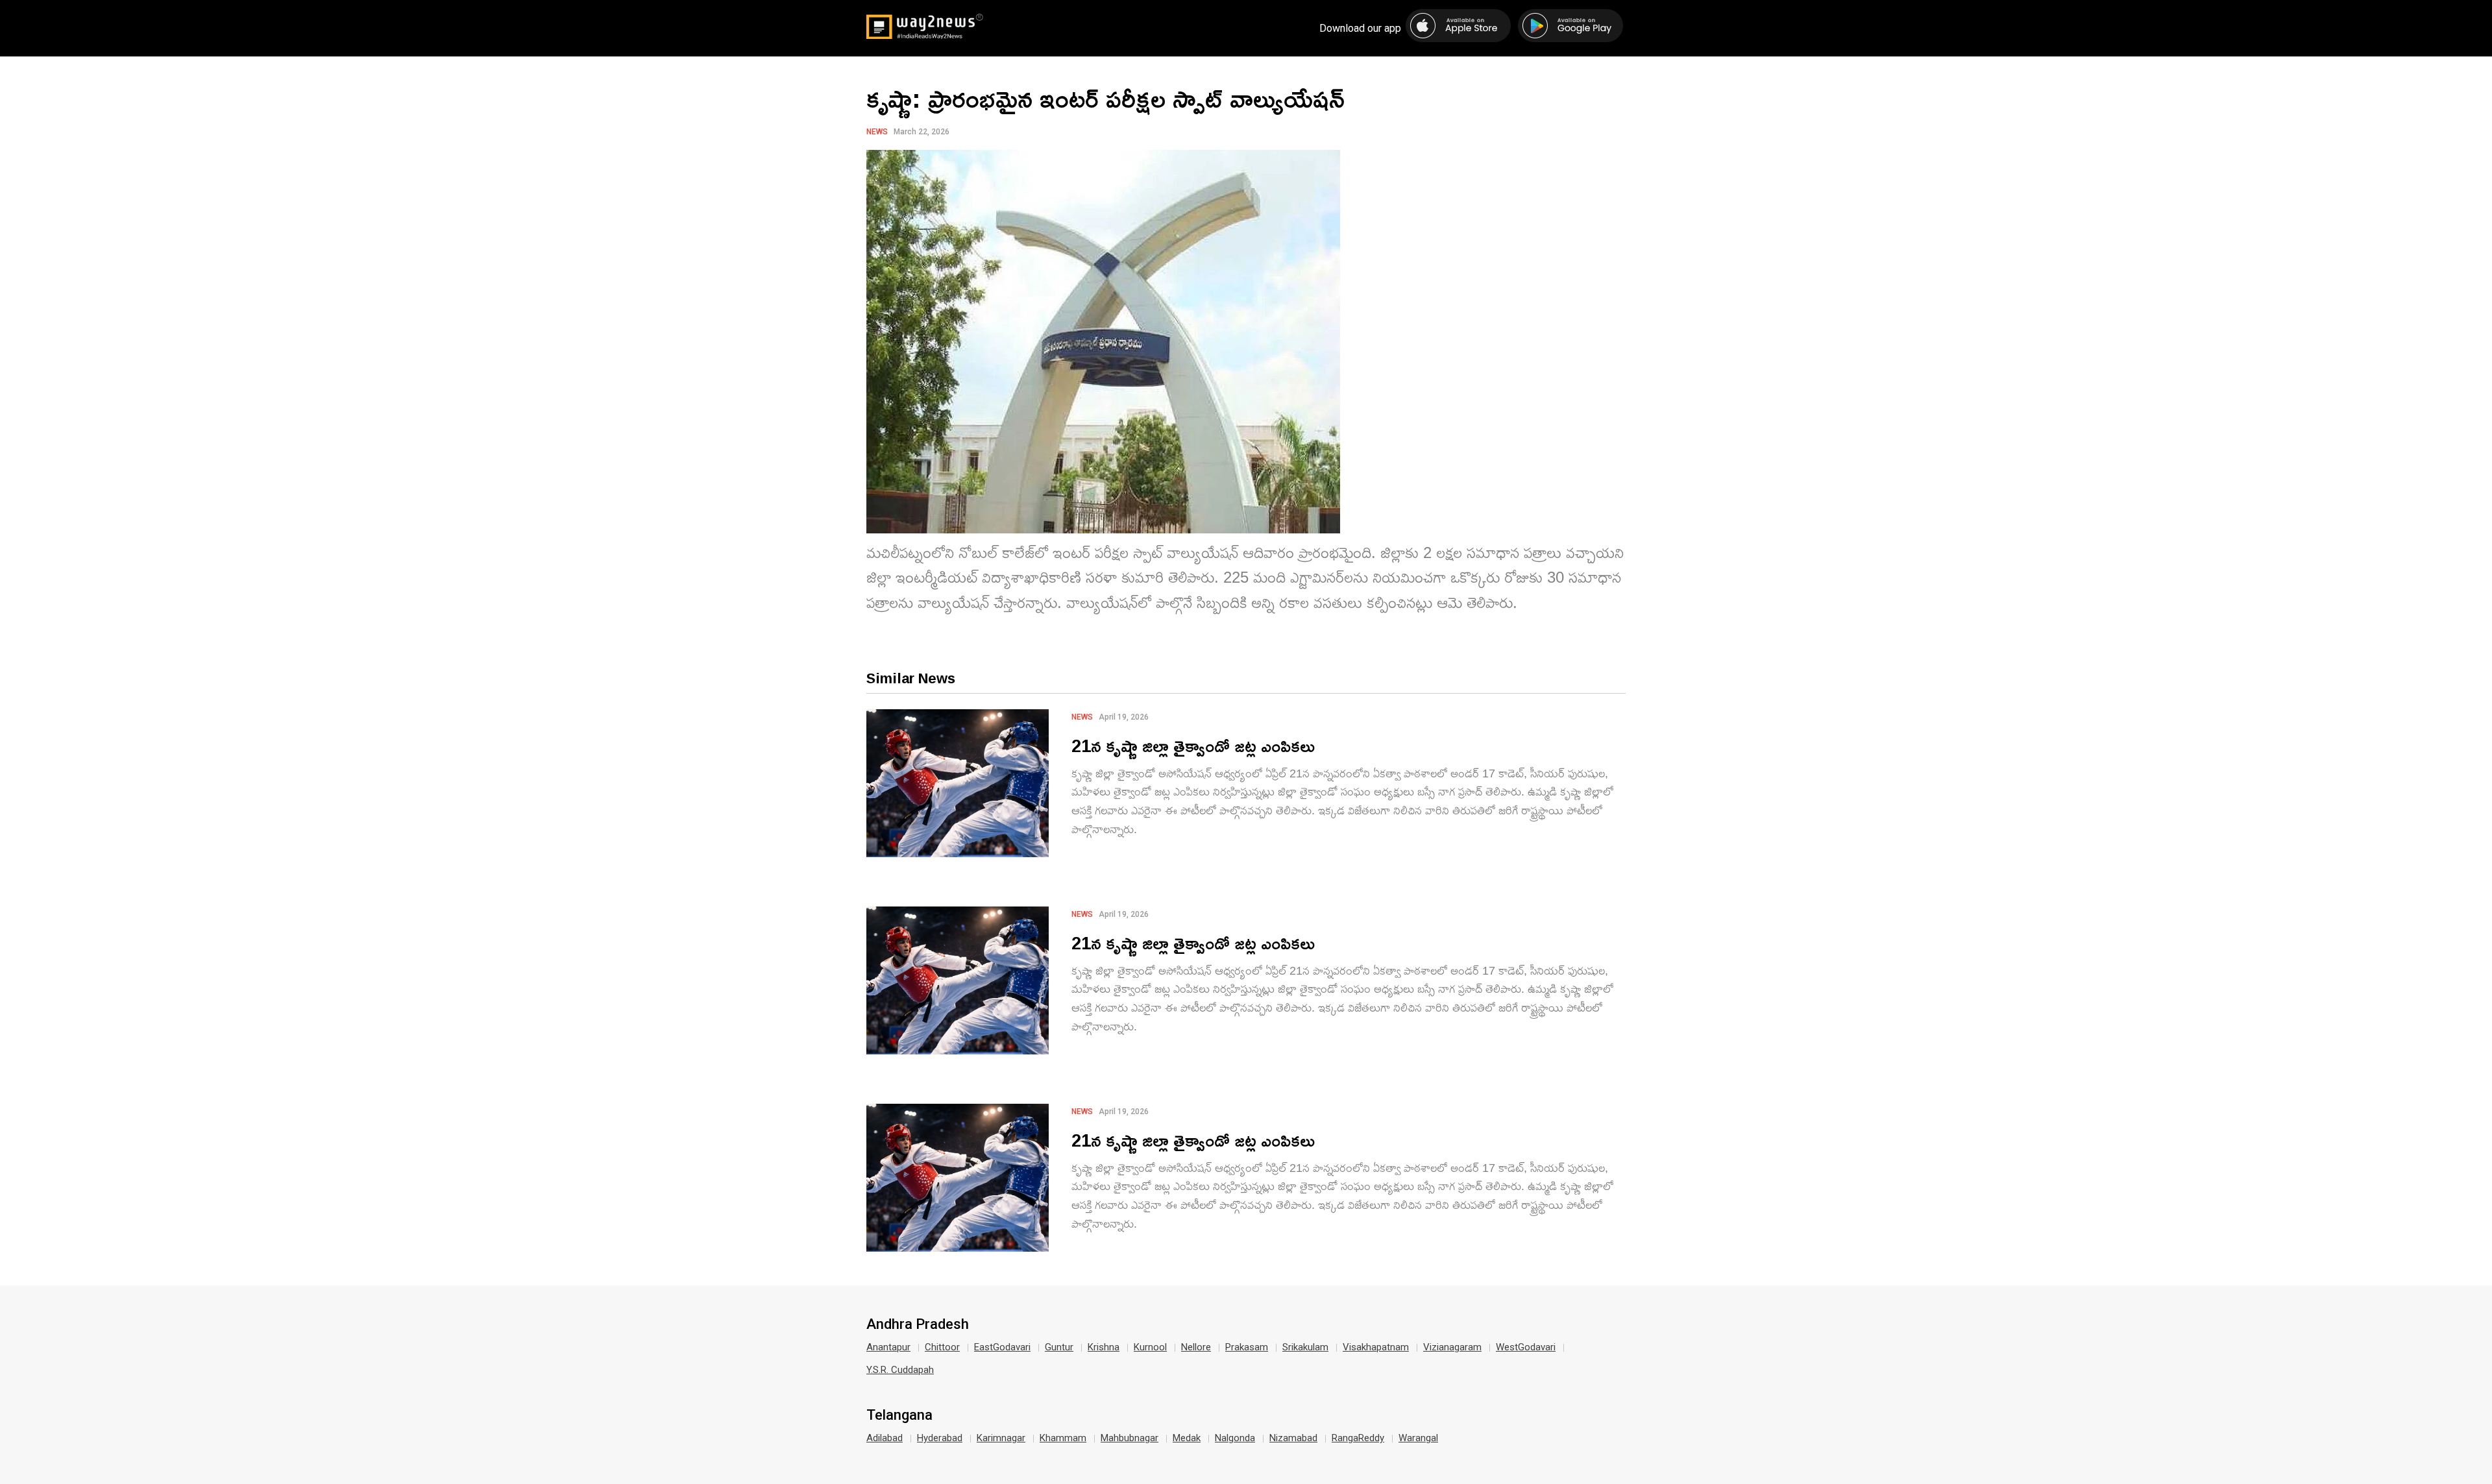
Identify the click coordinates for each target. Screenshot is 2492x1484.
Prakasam (1247, 1347)
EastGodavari (1002, 1347)
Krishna (1104, 1347)
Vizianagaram (1452, 1347)
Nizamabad (1293, 1438)
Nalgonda (1235, 1438)
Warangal (1418, 1438)
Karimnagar (1001, 1438)
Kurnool (1150, 1347)
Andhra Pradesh (918, 1324)
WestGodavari (1526, 1347)
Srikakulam (1305, 1347)
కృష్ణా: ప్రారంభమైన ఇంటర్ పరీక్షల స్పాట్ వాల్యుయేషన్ (1106, 98)
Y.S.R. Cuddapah (900, 1370)
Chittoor (942, 1347)
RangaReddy (1358, 1438)
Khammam (1063, 1438)
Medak (1187, 1438)
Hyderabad (940, 1438)
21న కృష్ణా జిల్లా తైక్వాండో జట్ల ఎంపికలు (1193, 745)
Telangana (899, 1415)
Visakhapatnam (1376, 1347)
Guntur (1059, 1347)
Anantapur (888, 1347)
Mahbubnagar (1130, 1438)
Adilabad (885, 1438)
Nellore (1196, 1347)
